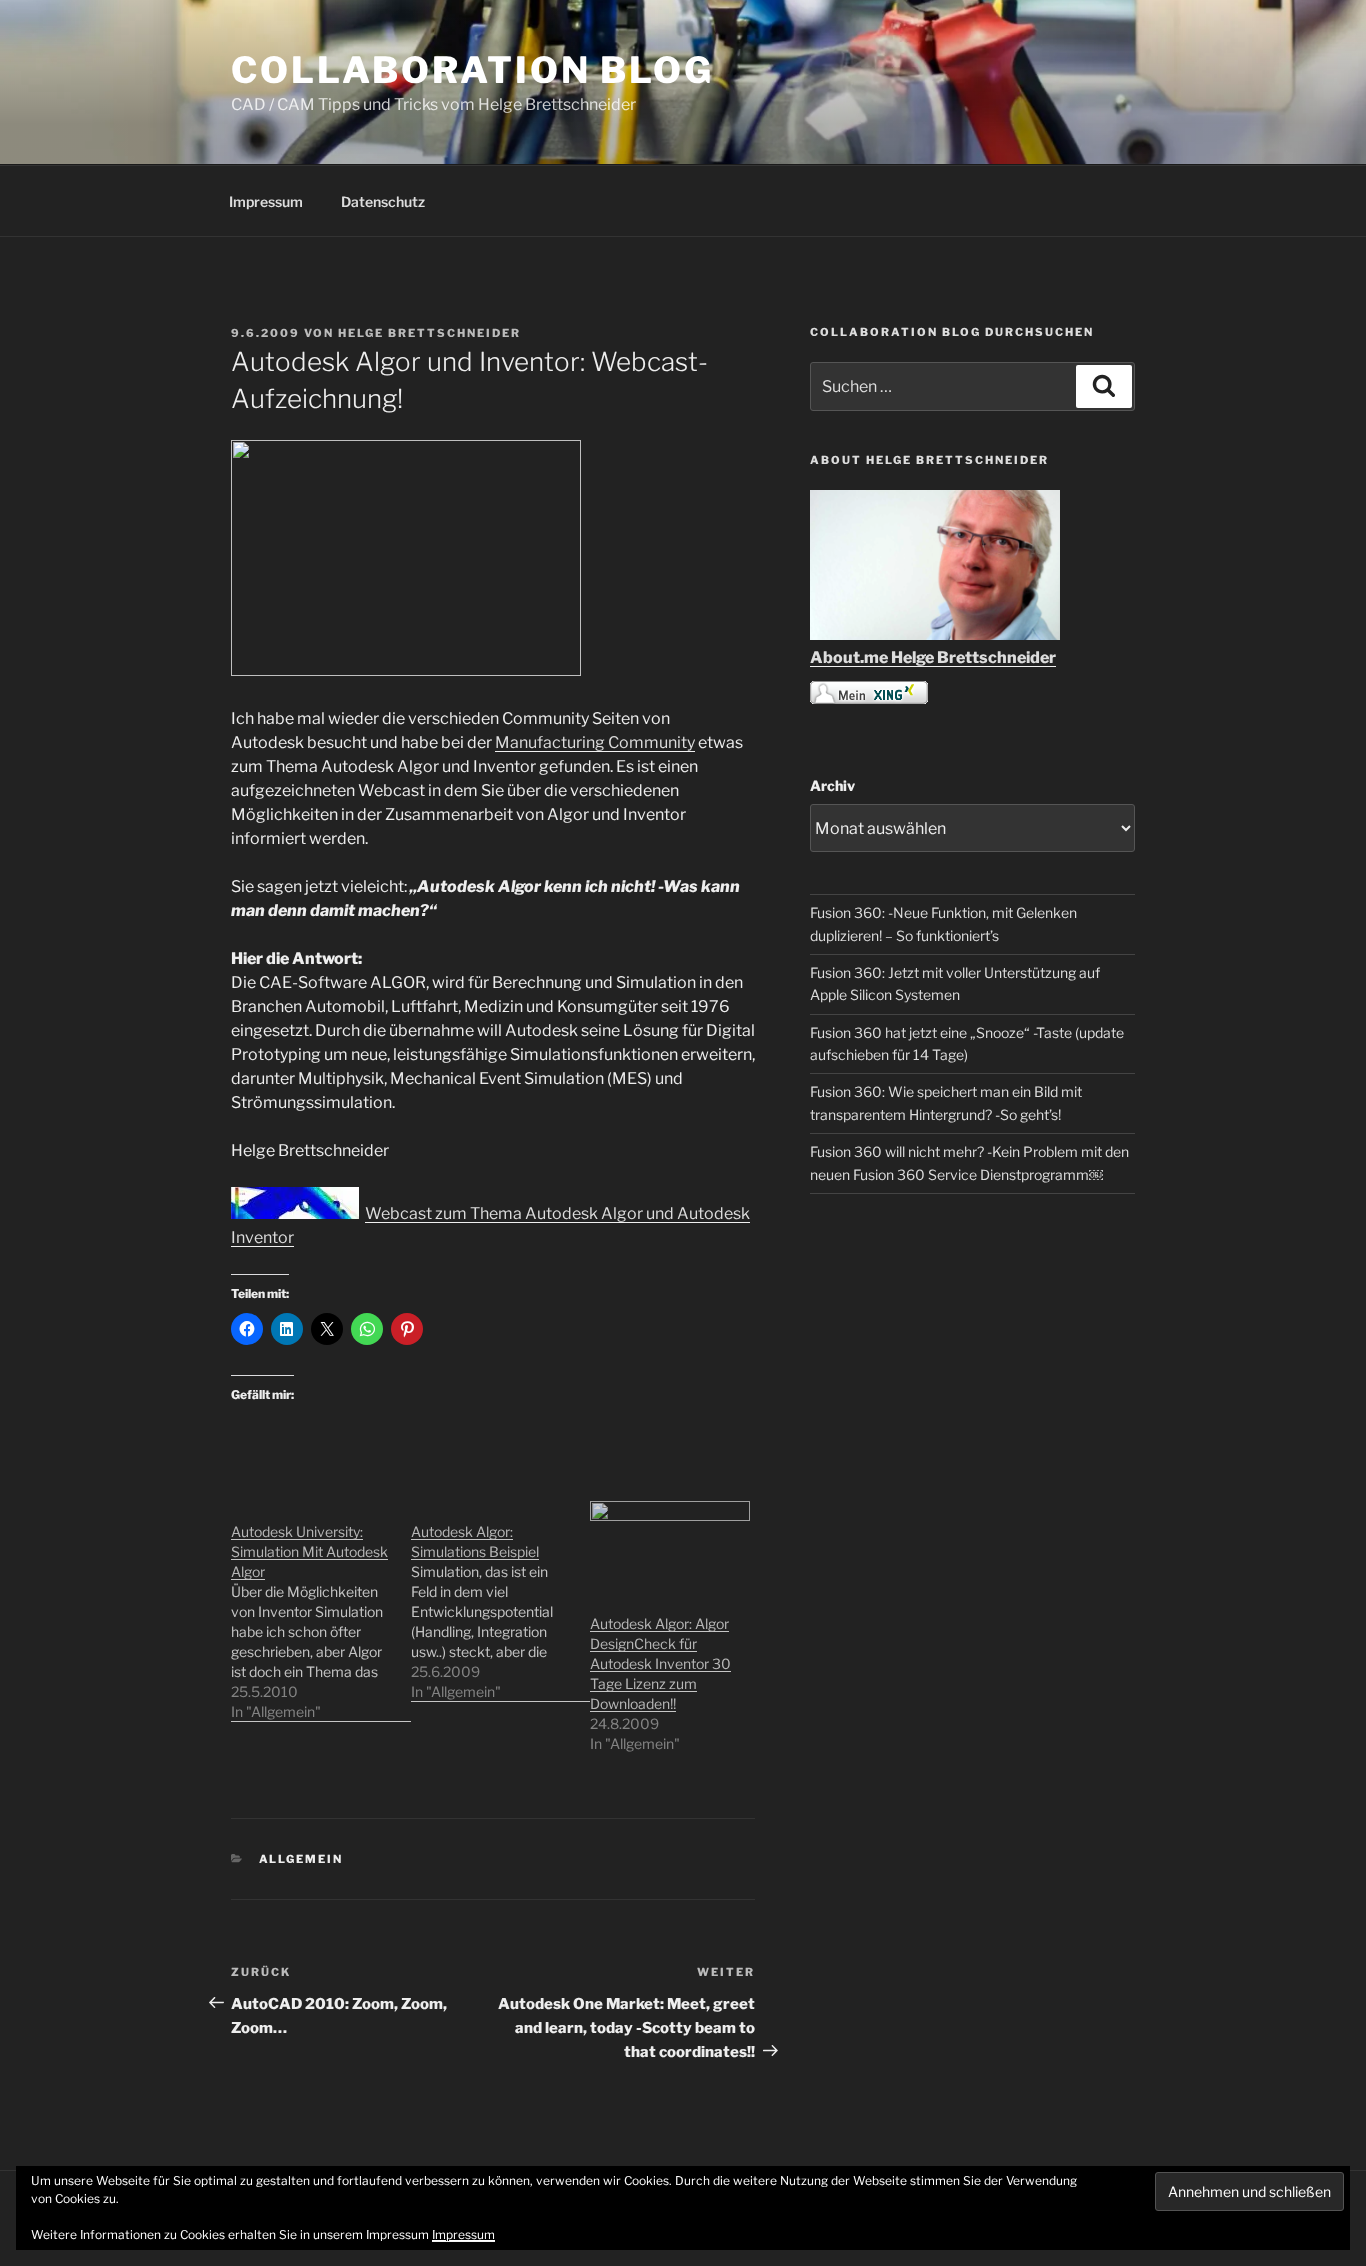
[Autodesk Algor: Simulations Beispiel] (501, 1601)
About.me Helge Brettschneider (933, 657)
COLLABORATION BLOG (472, 70)
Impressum (266, 201)
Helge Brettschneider (429, 333)
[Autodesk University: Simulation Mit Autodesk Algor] (321, 1611)
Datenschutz (383, 201)
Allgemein (301, 1859)
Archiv (832, 785)
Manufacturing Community (595, 742)
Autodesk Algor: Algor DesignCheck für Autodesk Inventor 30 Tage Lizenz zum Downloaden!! (660, 1663)
